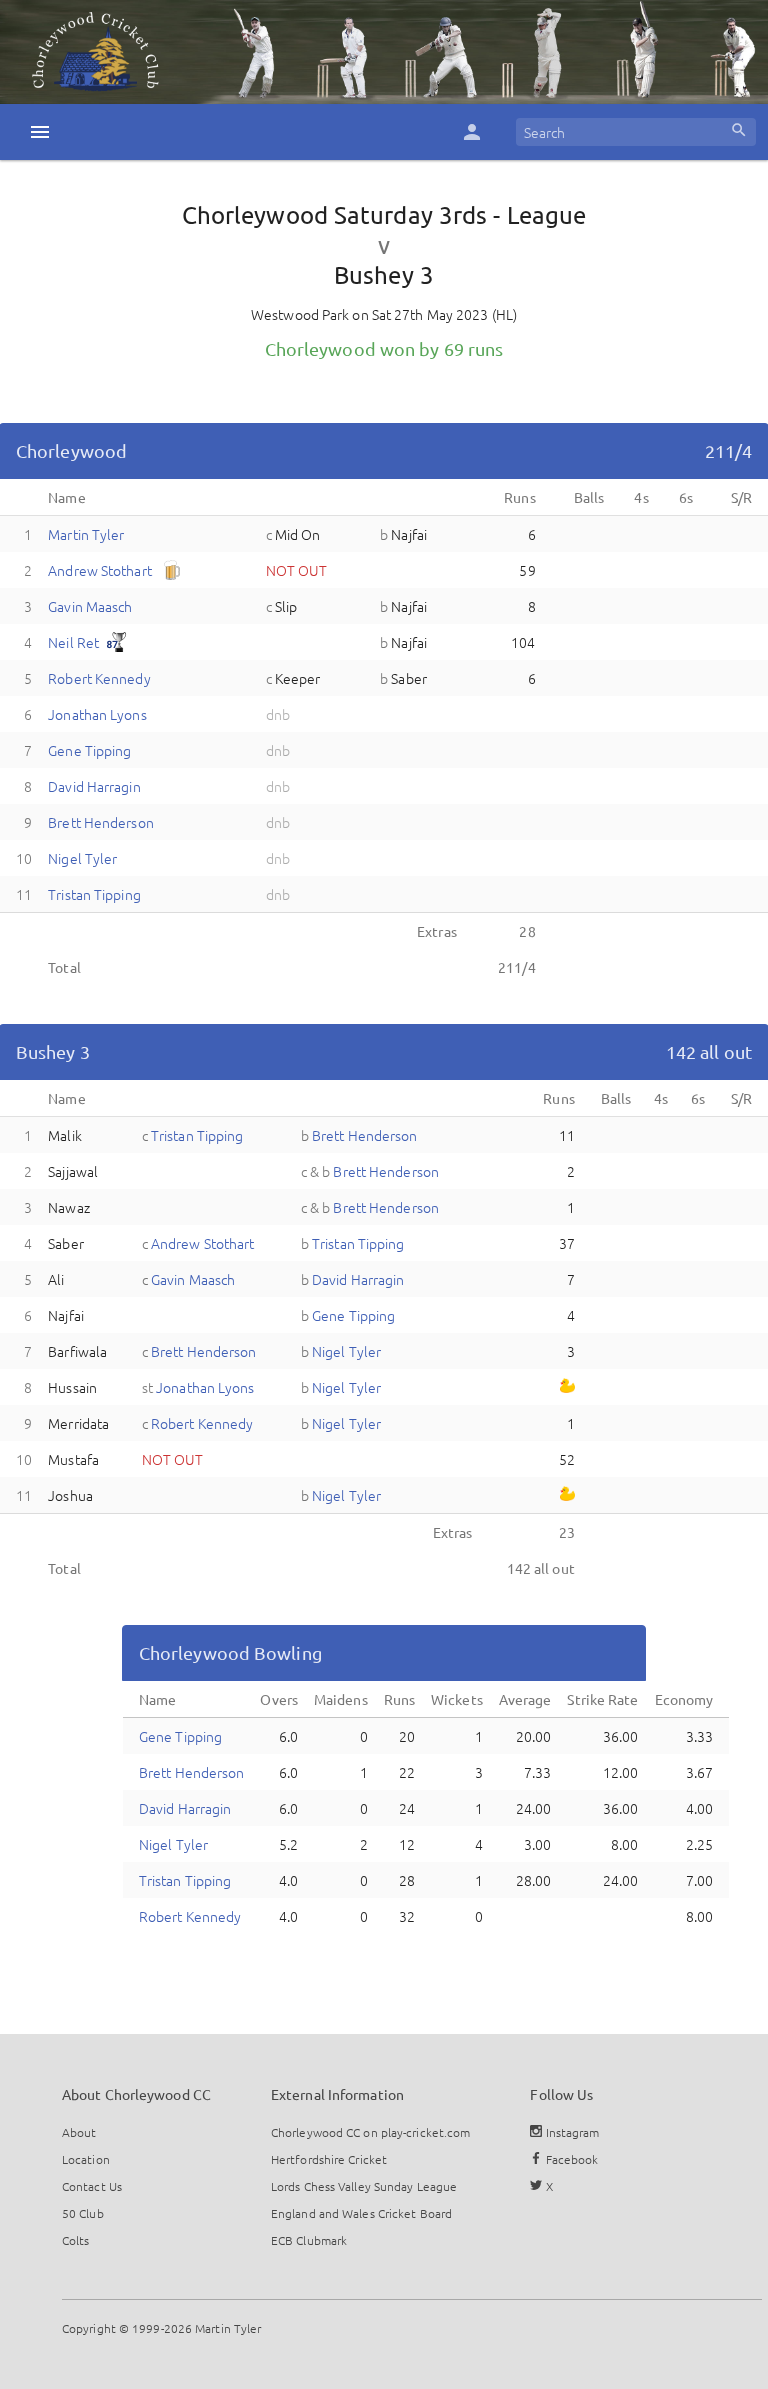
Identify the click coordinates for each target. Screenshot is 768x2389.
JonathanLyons (97, 714)
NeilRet (73, 642)
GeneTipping (89, 750)
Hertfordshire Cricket (329, 2159)
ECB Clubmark (309, 2240)
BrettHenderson (101, 822)
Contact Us (92, 2186)
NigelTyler (82, 858)
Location (86, 2159)
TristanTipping (94, 894)
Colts (76, 2240)
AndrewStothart (100, 570)
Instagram (571, 2132)
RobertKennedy (99, 678)
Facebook (571, 2159)
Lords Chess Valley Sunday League (364, 2186)
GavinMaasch (90, 606)
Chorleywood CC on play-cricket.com (370, 2132)
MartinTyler (86, 534)
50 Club (83, 2213)
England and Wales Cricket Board (361, 2213)
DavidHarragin (94, 786)
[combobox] (636, 132)
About (79, 2132)
